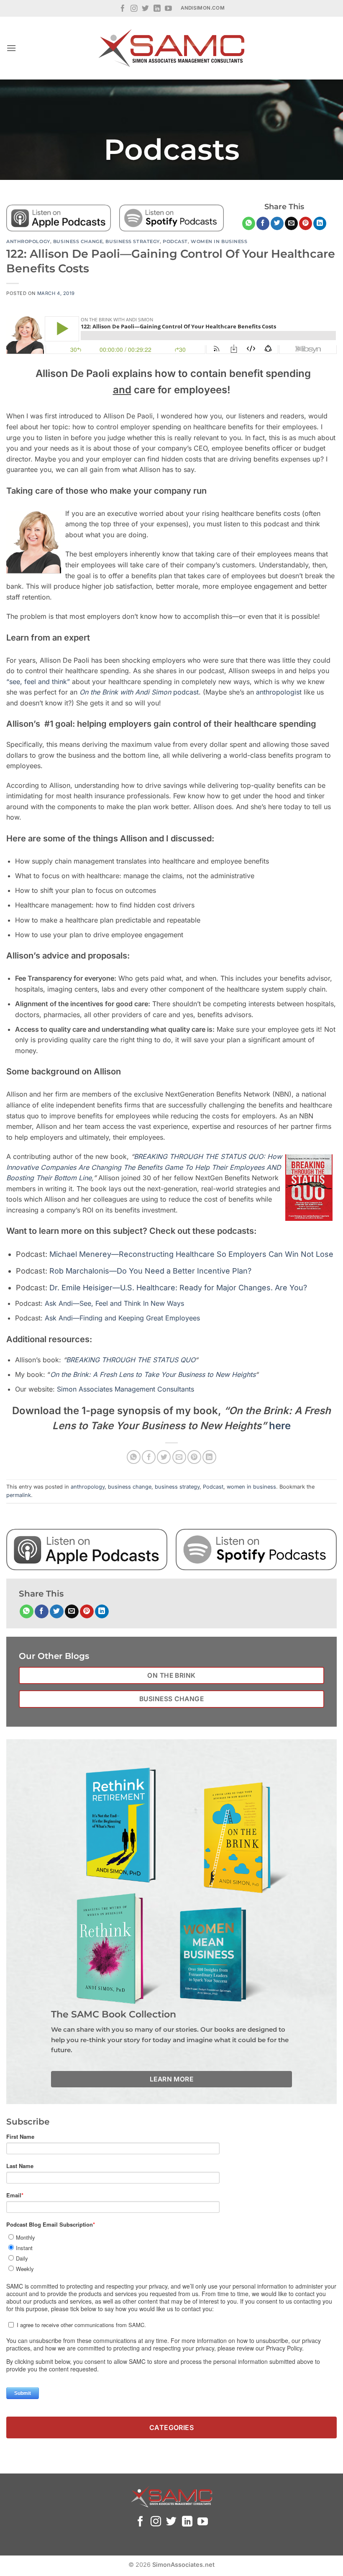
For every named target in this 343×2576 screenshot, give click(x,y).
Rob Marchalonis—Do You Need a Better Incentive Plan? (150, 1271)
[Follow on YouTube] (168, 9)
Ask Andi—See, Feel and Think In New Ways (114, 1303)
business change (78, 241)
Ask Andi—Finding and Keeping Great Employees (122, 1318)
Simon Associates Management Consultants (125, 1389)
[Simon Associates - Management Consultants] (171, 48)
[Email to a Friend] (291, 223)
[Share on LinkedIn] (320, 223)
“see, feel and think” (38, 682)
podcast (139, 692)
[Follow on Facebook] (123, 9)
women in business (219, 241)
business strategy (133, 241)
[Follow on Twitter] (145, 9)
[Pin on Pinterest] (306, 223)
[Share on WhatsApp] (249, 223)
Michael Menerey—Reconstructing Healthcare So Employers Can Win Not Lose (191, 1254)
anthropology (28, 241)
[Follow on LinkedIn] (157, 9)
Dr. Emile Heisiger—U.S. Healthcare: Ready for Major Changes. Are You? (178, 1288)
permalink (19, 1495)
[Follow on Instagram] (134, 9)
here (280, 1426)
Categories (172, 2427)
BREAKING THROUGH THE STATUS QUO (131, 1360)
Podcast (175, 241)
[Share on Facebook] (263, 223)
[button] (11, 48)
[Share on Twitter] (277, 223)
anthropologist (279, 692)
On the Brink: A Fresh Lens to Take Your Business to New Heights (153, 1374)
